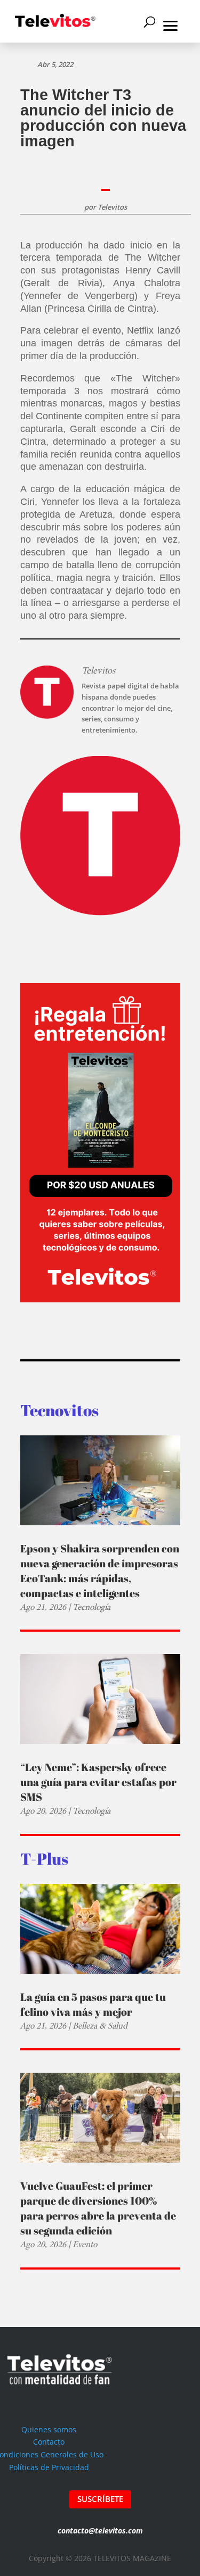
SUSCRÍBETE (100, 2499)
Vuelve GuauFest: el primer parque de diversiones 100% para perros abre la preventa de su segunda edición (98, 2208)
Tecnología (91, 1607)
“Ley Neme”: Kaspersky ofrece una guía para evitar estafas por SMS (98, 1782)
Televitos (112, 207)
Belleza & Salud (100, 2026)
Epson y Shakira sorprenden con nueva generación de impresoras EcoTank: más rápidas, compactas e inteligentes (100, 1571)
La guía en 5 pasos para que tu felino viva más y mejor (93, 2004)
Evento (85, 2244)
